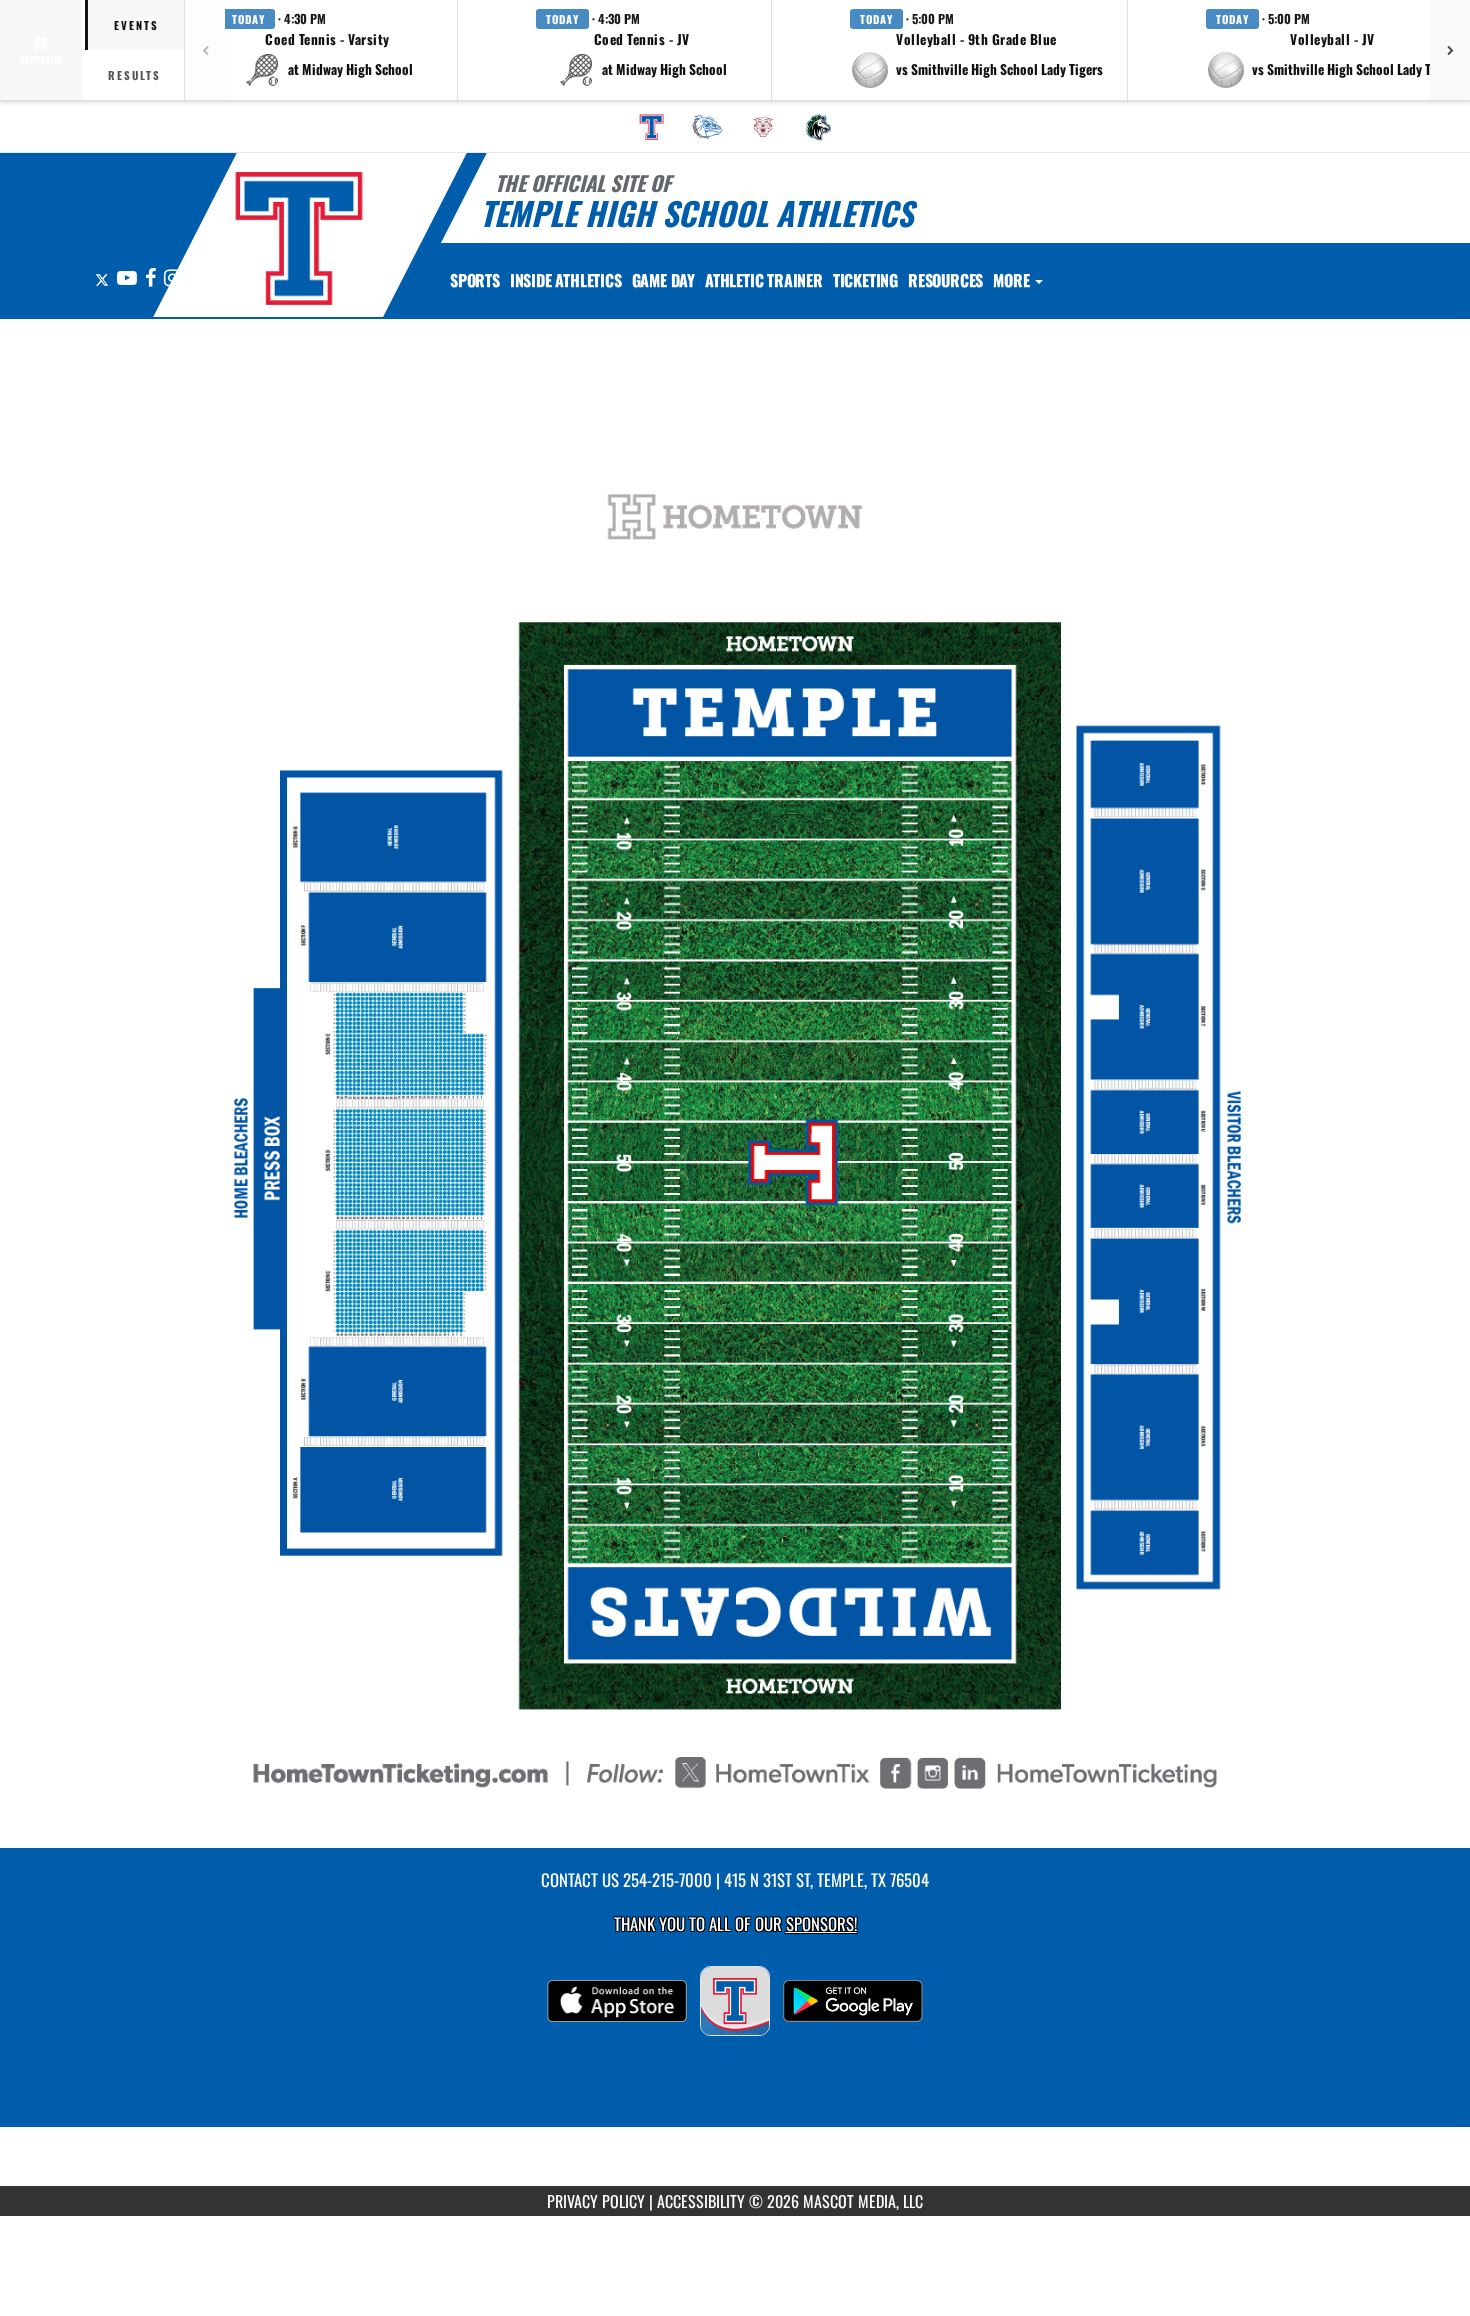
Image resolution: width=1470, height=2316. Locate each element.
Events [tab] (136, 25)
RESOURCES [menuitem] (945, 280)
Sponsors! (821, 1923)
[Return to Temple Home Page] (298, 238)
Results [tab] (134, 75)
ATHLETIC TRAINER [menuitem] (764, 280)
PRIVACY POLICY (596, 2201)
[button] (328, 50)
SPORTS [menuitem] (475, 280)
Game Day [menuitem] (663, 280)
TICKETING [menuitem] (865, 280)
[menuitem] (652, 127)
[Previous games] (205, 50)
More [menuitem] (1013, 280)
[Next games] (1450, 50)
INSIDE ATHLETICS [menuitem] (566, 280)
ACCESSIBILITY (701, 2201)
